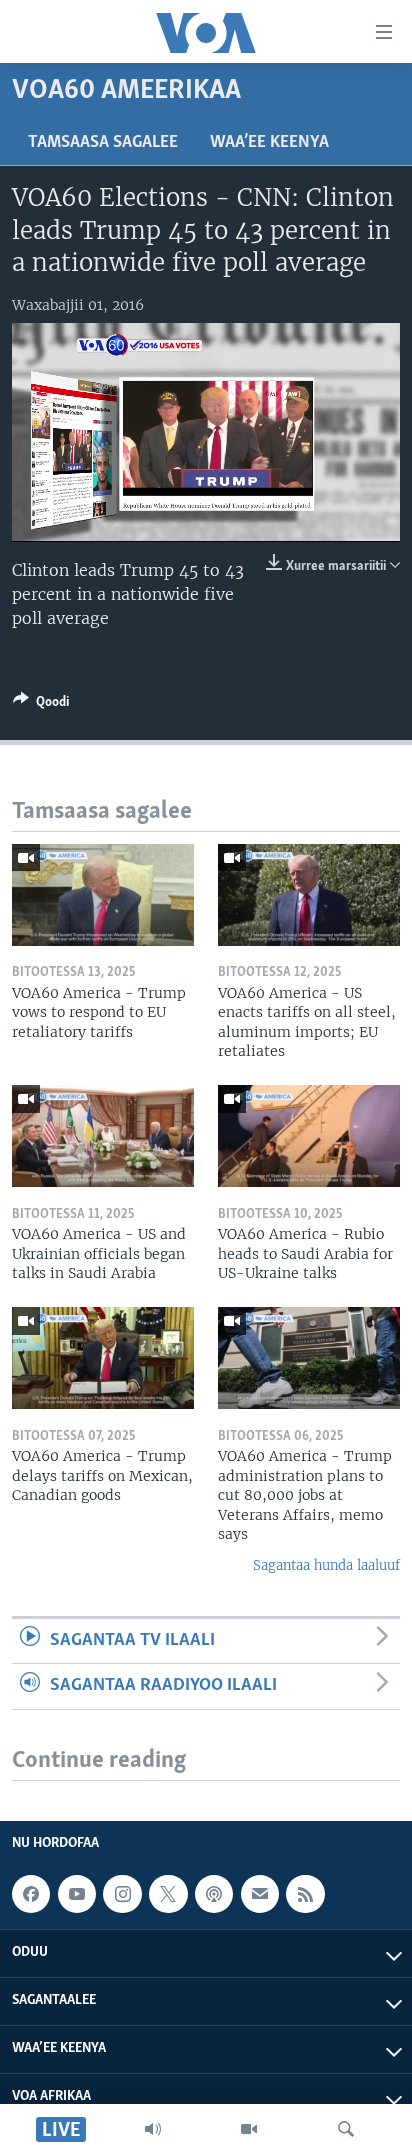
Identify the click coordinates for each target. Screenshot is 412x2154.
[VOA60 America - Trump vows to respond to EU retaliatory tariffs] (103, 895)
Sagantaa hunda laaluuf (326, 1565)
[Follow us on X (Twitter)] (168, 1894)
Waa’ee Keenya (269, 143)
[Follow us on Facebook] (31, 1894)
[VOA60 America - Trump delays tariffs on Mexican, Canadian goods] (103, 1358)
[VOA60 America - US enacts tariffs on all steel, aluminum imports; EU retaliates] (309, 895)
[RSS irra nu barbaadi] (305, 1894)
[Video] (249, 2129)
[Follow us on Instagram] (122, 1894)
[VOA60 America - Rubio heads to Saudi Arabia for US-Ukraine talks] (309, 1136)
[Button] (41, 705)
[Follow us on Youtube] (77, 1894)
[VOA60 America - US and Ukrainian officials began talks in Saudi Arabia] (103, 1136)
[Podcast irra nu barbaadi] (214, 1894)
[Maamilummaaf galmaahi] (260, 1894)
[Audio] (153, 2129)
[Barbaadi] (346, 2129)
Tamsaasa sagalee (103, 143)
